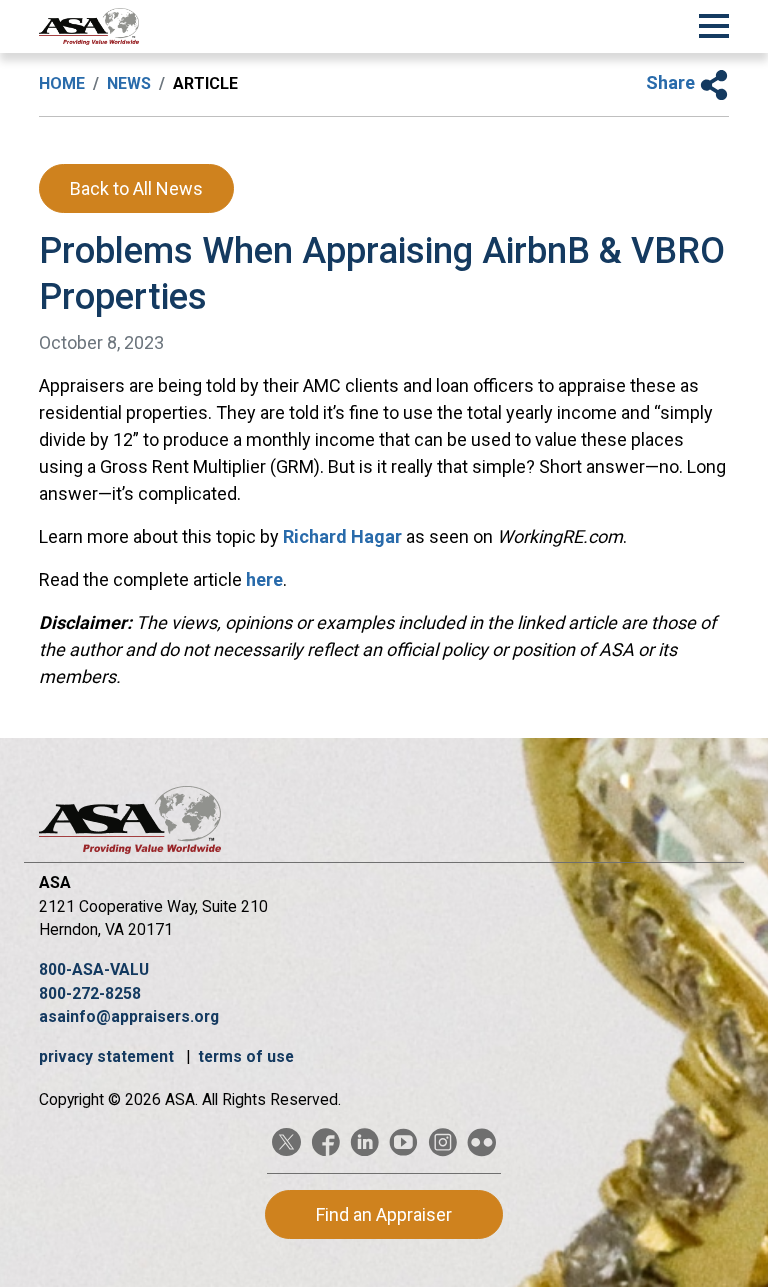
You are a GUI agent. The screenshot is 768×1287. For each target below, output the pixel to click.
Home (62, 83)
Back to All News (136, 188)
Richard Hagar (342, 536)
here (264, 579)
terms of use (246, 1056)
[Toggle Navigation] (714, 23)
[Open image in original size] (89, 26)
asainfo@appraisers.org (129, 1016)
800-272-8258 (90, 993)
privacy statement (108, 1056)
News (129, 83)
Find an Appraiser (384, 1214)
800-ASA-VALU (94, 969)
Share (672, 82)
